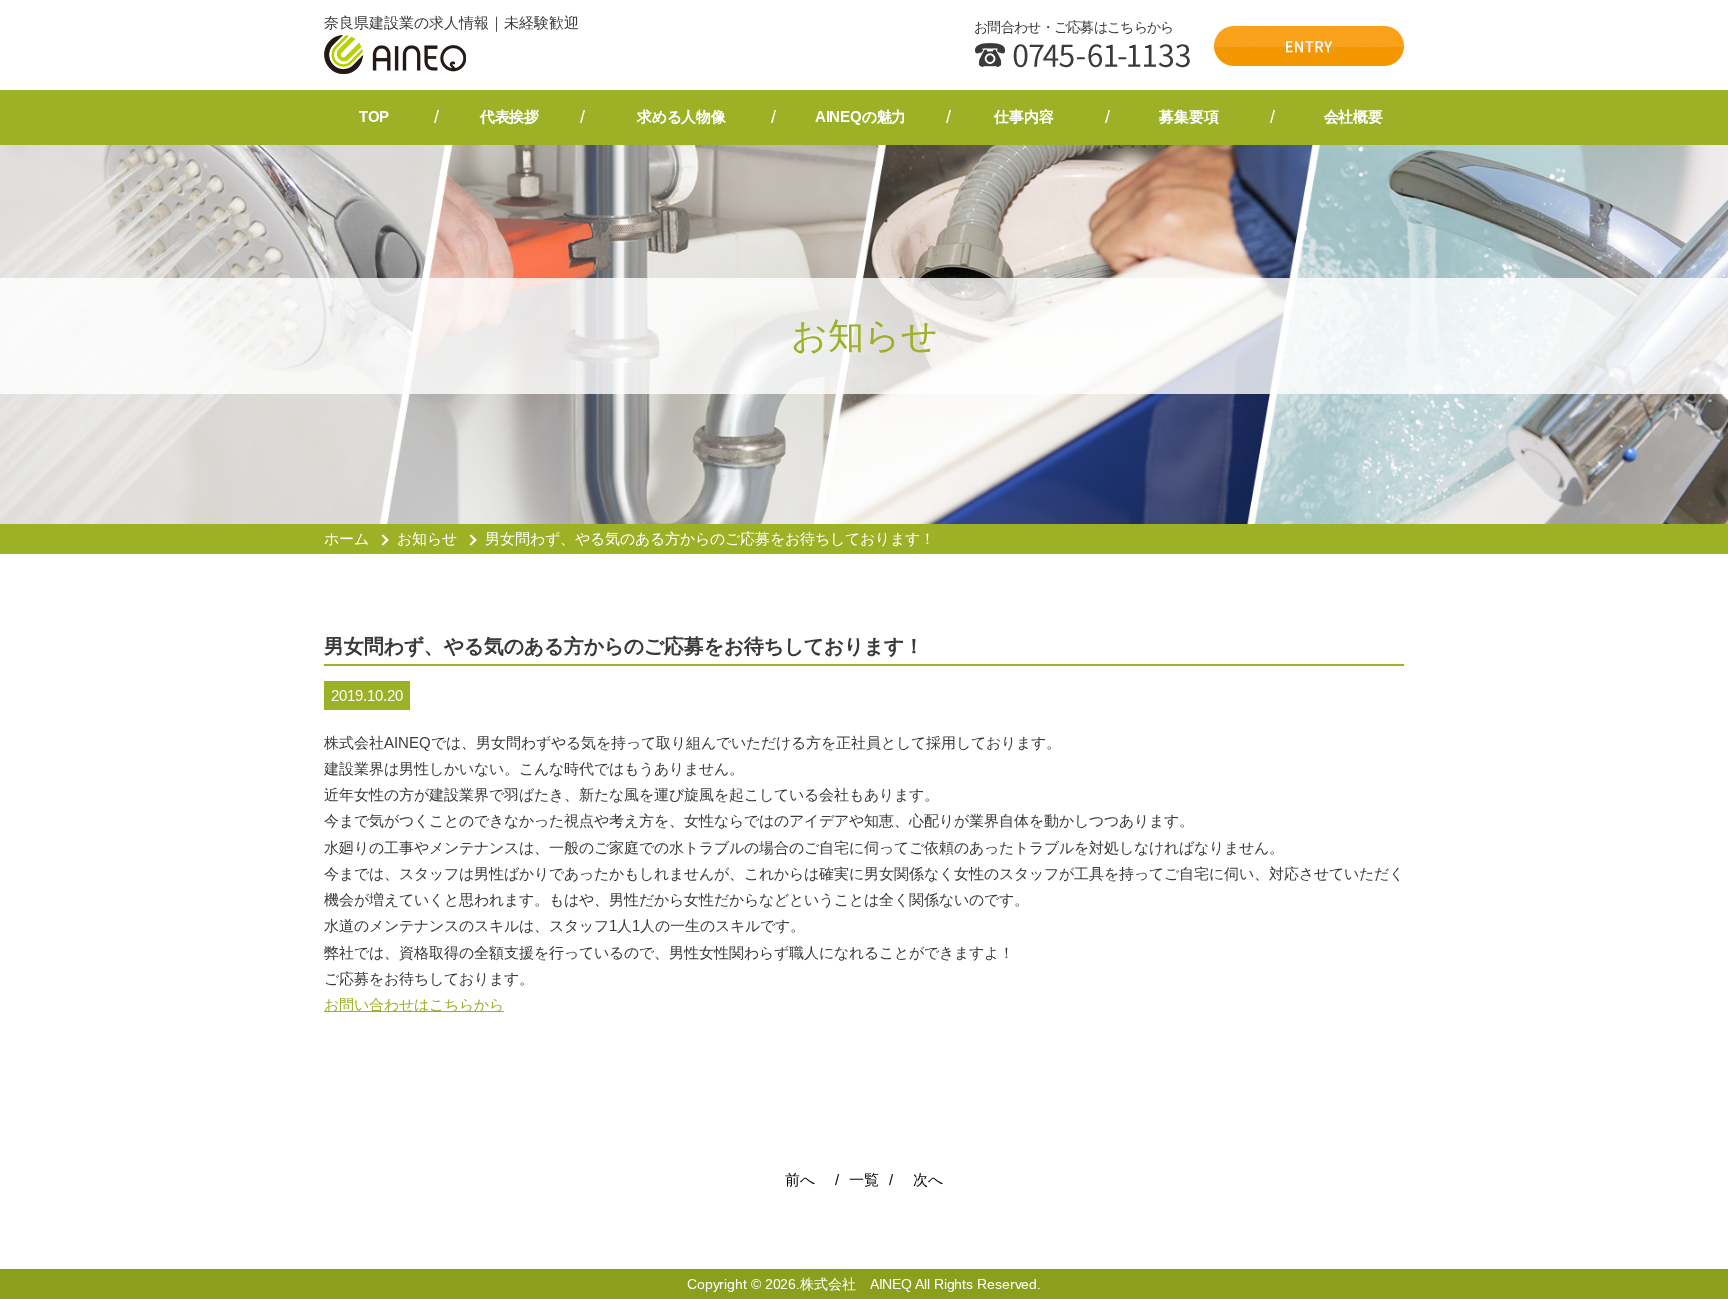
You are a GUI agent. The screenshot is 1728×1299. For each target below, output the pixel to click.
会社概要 (1353, 116)
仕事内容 (1023, 116)
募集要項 (1188, 116)
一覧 (864, 1179)
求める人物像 (681, 116)
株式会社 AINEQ (856, 1284)
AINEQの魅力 (860, 116)
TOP (374, 116)
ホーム (346, 538)
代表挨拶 (509, 116)
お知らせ (427, 538)
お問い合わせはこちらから (414, 1004)
